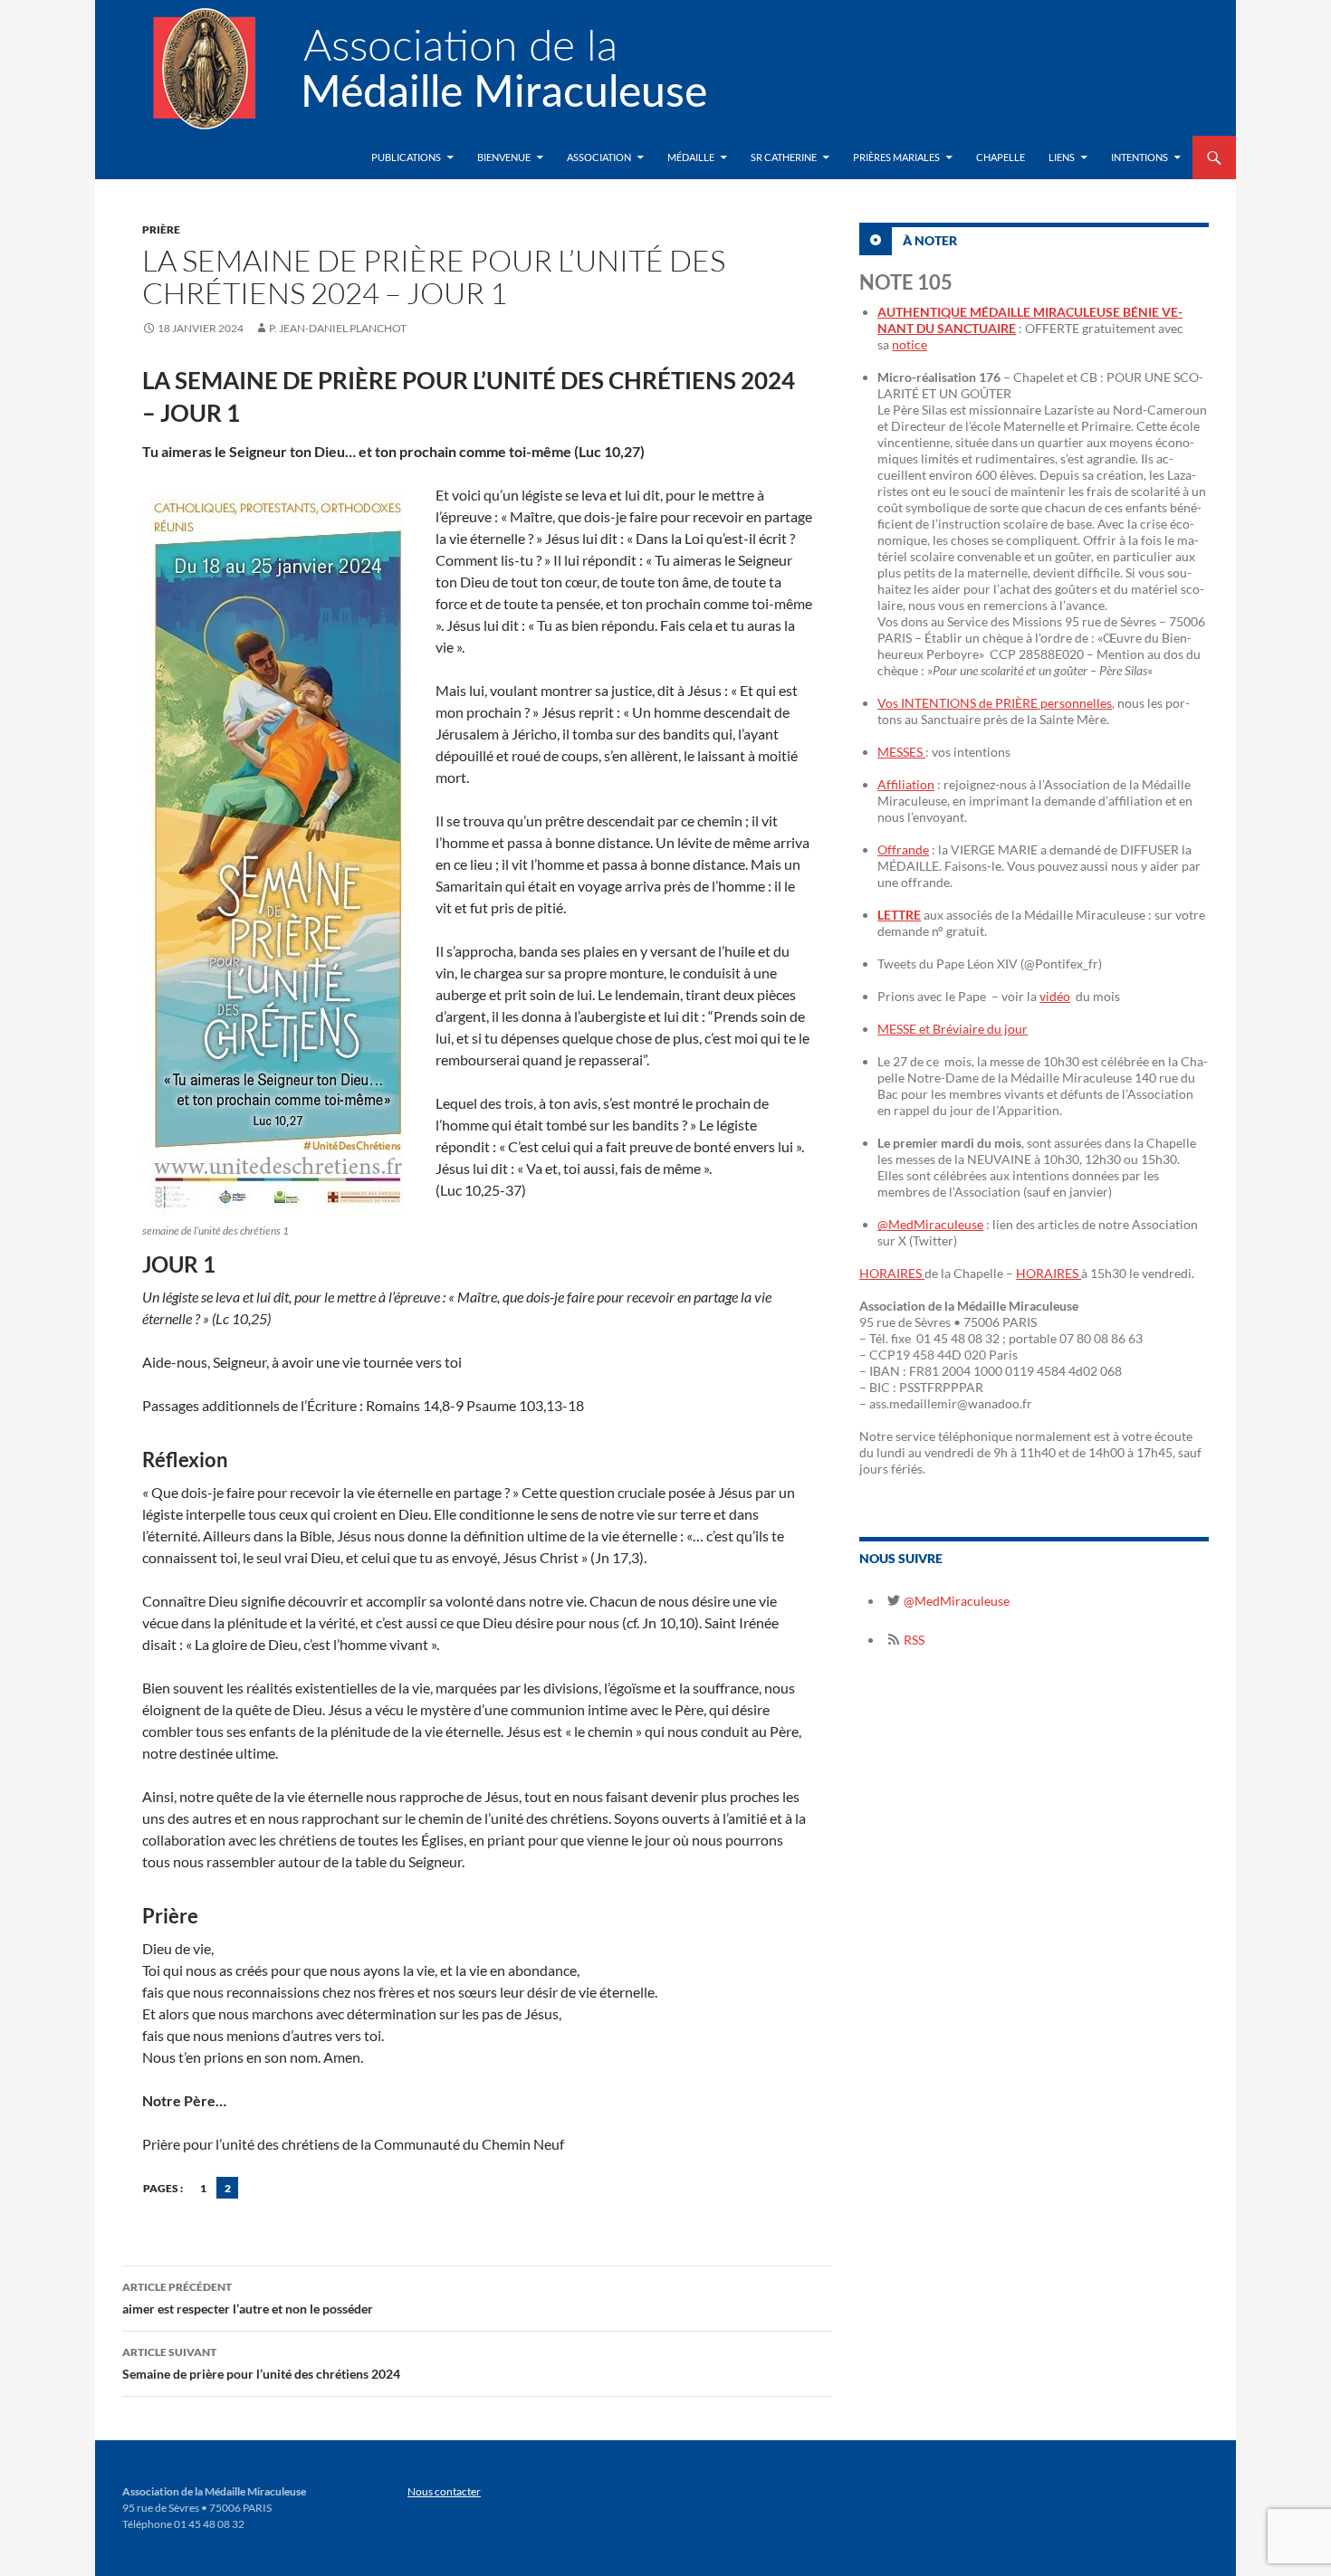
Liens (1062, 157)
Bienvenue (504, 157)
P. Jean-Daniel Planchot (338, 328)
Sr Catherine (784, 157)
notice (910, 344)
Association (599, 157)
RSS (913, 1640)
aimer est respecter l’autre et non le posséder (248, 2298)
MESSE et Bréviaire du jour (953, 1029)
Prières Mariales (896, 157)
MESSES (901, 752)
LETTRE (899, 915)
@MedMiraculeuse (930, 1224)
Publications (406, 157)
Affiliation (906, 784)
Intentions (1139, 157)
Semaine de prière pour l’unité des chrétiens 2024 (261, 2363)
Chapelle (1001, 157)
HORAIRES (892, 1273)
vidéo (1055, 996)
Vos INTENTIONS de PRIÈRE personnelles (995, 703)
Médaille (691, 157)
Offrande (903, 849)
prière (161, 229)
